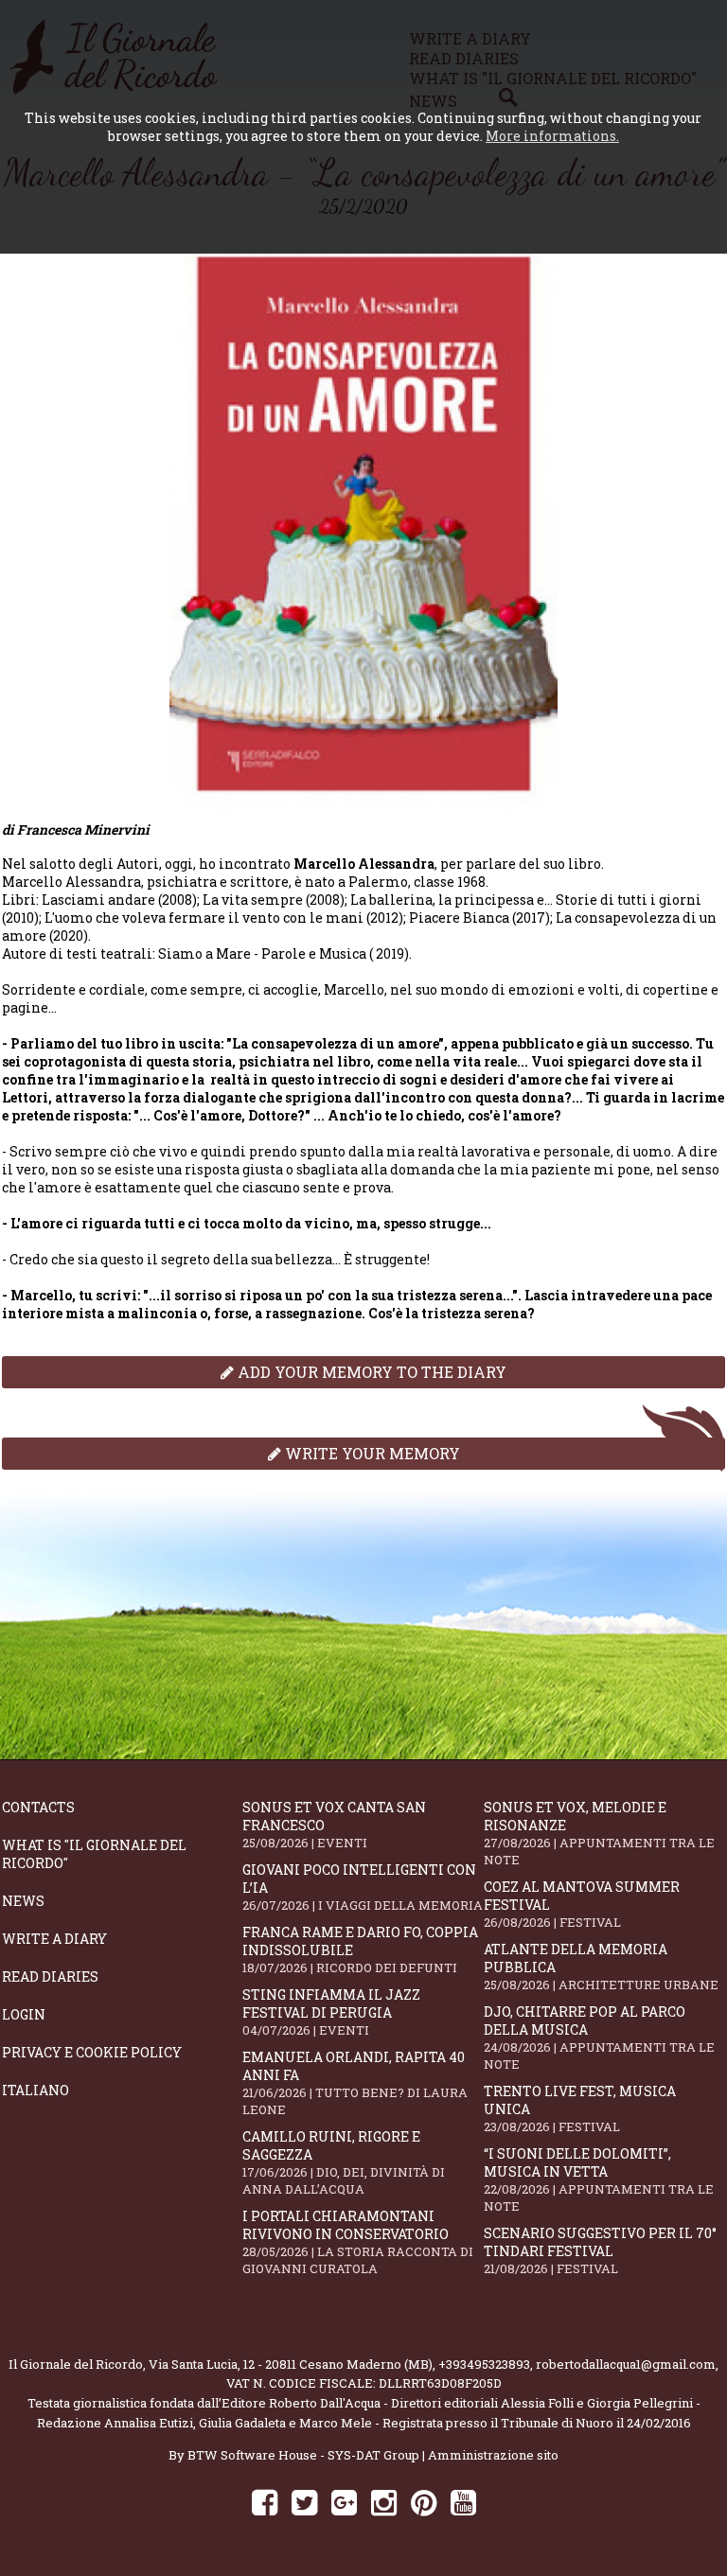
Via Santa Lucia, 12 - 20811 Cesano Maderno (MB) (291, 2364)
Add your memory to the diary (370, 1372)
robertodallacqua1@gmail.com (626, 2364)
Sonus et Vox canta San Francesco (334, 1825)
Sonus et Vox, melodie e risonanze (599, 1833)
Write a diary (54, 1939)
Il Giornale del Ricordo (76, 2364)
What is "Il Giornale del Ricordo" (94, 1854)
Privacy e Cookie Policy (92, 2052)
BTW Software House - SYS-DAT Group (303, 2455)
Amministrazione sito (493, 2455)
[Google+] (344, 2502)
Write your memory (371, 1453)
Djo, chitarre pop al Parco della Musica (599, 2038)
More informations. (552, 136)
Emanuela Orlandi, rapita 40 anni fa (355, 2083)
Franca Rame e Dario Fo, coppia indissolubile (360, 1950)
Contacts (38, 1807)
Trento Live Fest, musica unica (580, 2108)
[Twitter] (304, 2502)
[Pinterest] (424, 2502)
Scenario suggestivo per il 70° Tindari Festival (600, 2250)
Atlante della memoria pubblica (601, 1967)
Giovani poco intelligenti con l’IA (363, 1887)
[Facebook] (265, 2502)
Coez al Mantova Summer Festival (582, 1904)
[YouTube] (463, 2502)
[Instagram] (384, 2502)
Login (24, 2014)
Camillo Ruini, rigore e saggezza (344, 2162)
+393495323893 (484, 2364)
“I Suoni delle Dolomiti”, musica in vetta (599, 2179)
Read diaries (50, 1976)
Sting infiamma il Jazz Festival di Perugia (331, 2012)
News (23, 1901)
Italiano (35, 2090)
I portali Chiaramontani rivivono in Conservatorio (358, 2242)
